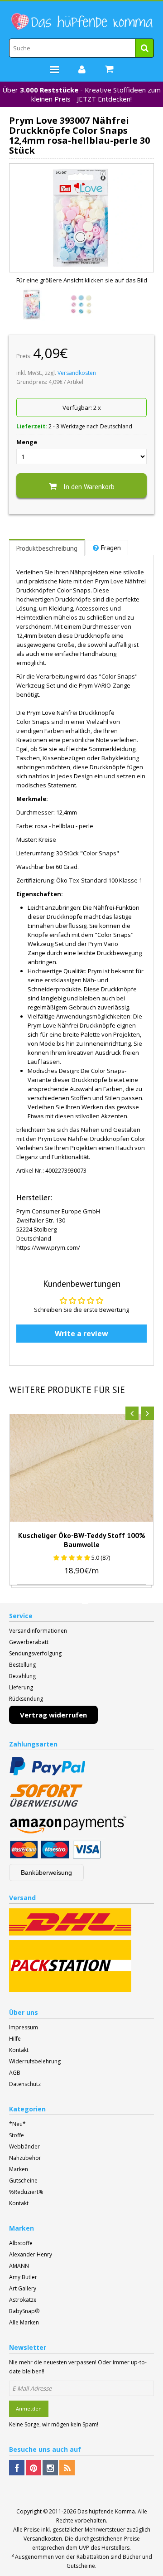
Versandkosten (77, 373)
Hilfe (15, 2039)
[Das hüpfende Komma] (81, 22)
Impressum (24, 2027)
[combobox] (81, 48)
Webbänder (24, 2147)
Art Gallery (23, 2288)
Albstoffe (21, 2243)
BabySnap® (24, 2311)
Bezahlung (22, 1676)
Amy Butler (23, 2277)
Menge (27, 442)
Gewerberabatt (29, 1642)
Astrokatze (23, 2300)
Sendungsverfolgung (35, 1653)
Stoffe (17, 2135)
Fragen (111, 548)
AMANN (19, 2266)
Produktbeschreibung (47, 548)
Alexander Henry (31, 2254)
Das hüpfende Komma (106, 2511)
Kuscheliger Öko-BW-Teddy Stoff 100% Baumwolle (82, 1540)
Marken (19, 2169)
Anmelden (29, 2409)
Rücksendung (26, 1699)
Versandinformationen (38, 1631)
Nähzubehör (25, 2158)
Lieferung (21, 1687)
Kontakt (19, 2050)
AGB (15, 2073)
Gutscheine (23, 2181)
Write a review (81, 1334)
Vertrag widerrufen (53, 1715)
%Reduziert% (26, 2192)
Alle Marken (24, 2322)
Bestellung (22, 1665)
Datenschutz (25, 2084)
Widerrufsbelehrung (35, 2061)
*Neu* (17, 2124)
